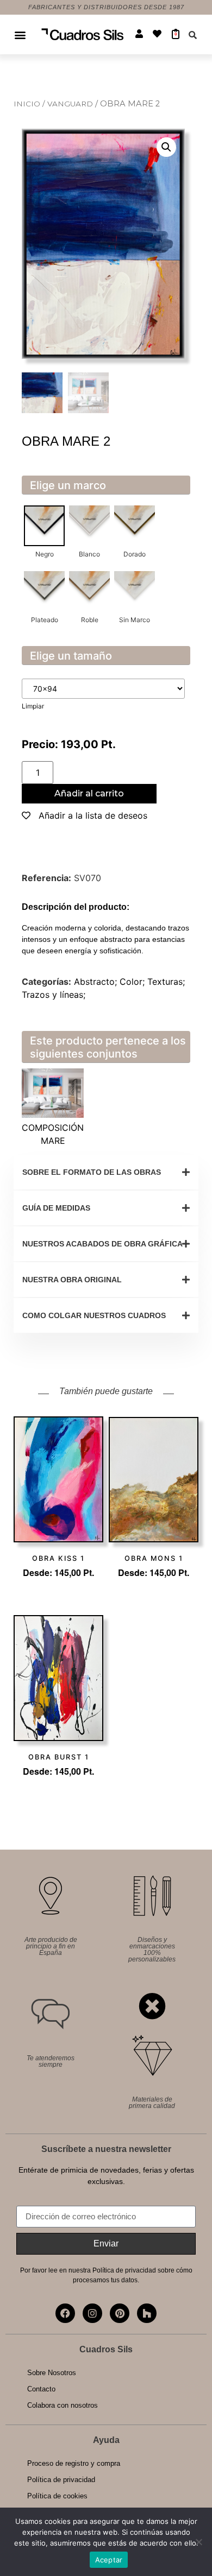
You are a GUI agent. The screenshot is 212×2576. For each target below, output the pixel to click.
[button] (20, 34)
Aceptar (109, 2560)
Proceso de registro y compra (74, 2463)
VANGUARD (71, 104)
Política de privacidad (61, 2480)
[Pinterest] (120, 2313)
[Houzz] (147, 2313)
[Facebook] (65, 2313)
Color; (133, 982)
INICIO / (30, 104)
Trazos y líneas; (54, 995)
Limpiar (33, 706)
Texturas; (166, 982)
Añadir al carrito (89, 793)
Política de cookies (57, 2496)
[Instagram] (92, 2313)
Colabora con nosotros (63, 2405)
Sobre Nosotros (52, 2373)
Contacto (41, 2389)
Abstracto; (97, 982)
